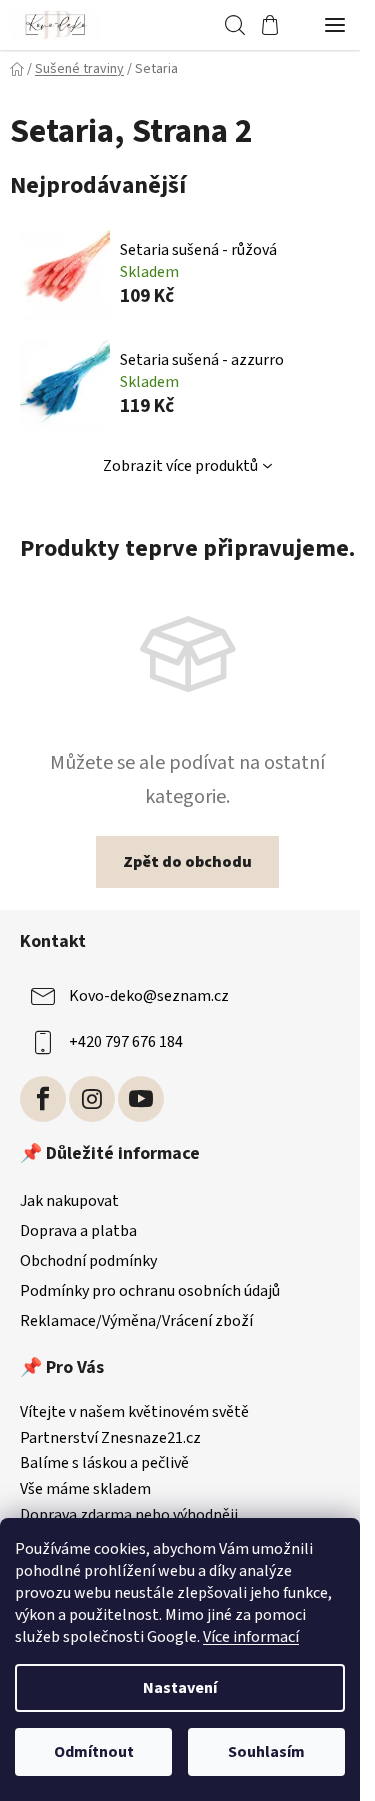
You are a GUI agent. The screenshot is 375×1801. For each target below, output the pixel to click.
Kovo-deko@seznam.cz (149, 996)
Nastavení (180, 1688)
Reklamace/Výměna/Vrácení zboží (136, 1321)
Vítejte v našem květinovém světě (134, 1413)
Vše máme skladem (85, 1490)
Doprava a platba (78, 1231)
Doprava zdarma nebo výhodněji (129, 1516)
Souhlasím (266, 1752)
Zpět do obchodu (187, 862)
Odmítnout (94, 1752)
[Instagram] (92, 1099)
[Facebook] (43, 1099)
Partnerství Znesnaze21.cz (110, 1439)
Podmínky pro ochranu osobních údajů (150, 1291)
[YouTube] (141, 1099)
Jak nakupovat (69, 1201)
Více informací (251, 1637)
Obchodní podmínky (88, 1261)
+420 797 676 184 (126, 1042)
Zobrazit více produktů (180, 466)
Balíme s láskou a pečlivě (104, 1464)
